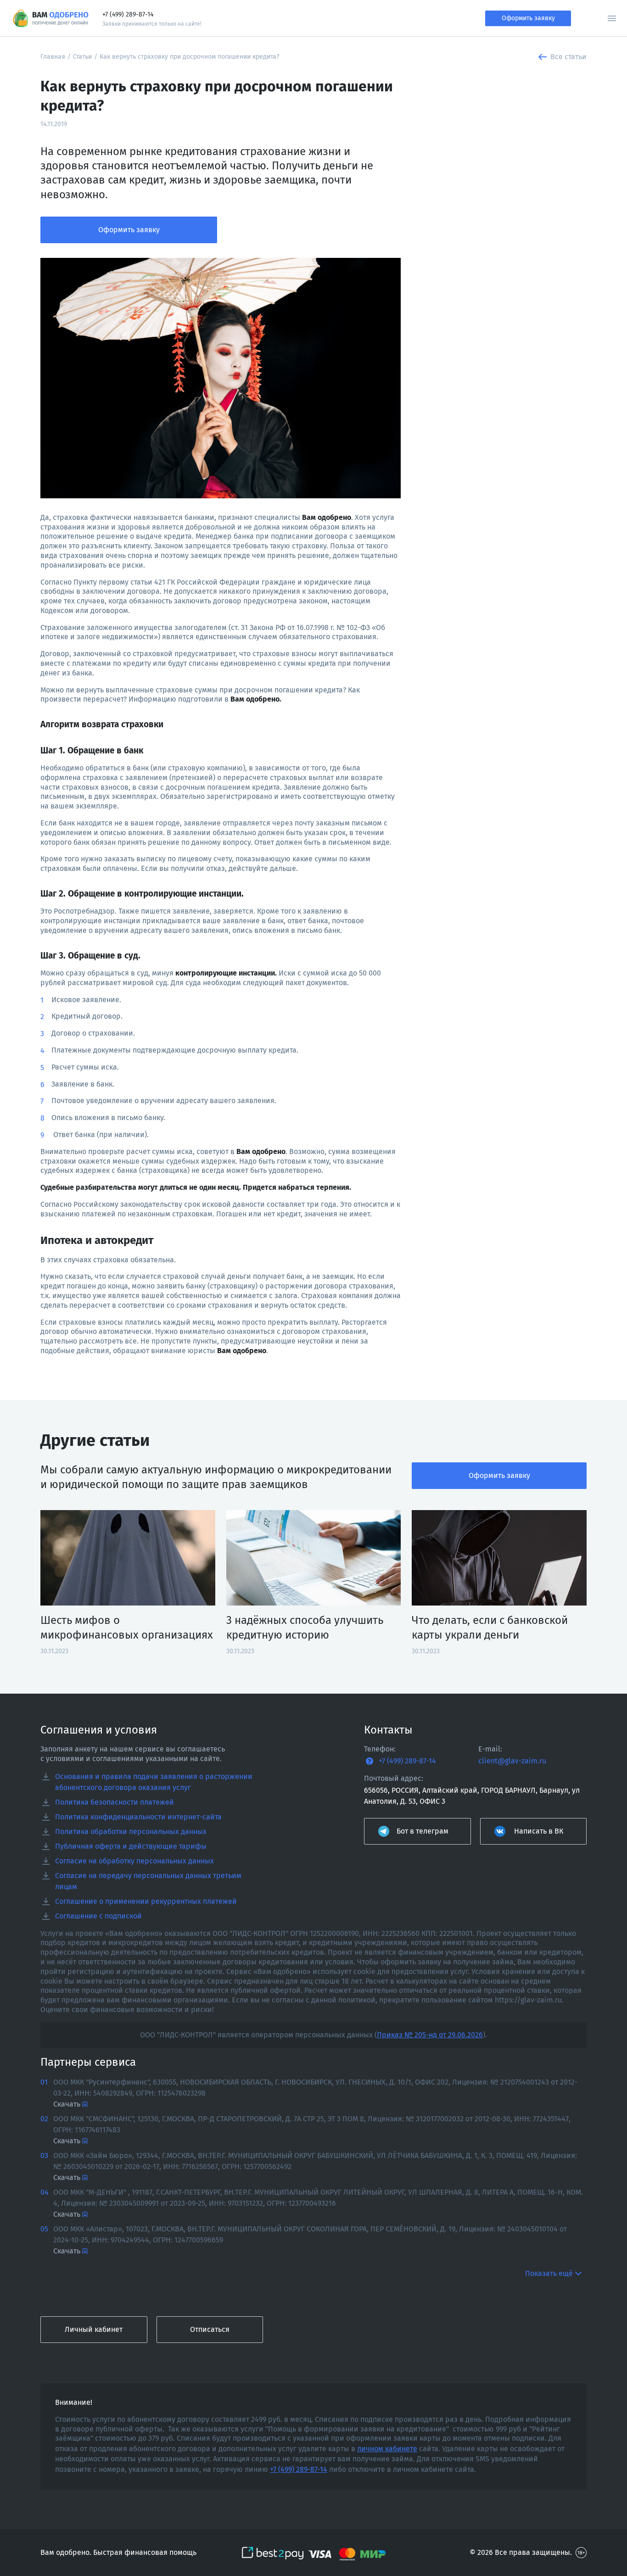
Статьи (82, 57)
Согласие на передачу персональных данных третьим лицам (148, 1881)
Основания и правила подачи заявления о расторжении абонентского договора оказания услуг (154, 1782)
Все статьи (568, 57)
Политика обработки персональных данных (131, 1832)
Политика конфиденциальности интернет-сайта (138, 1817)
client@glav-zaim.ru (512, 1761)
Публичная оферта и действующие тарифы (131, 1846)
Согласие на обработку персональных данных (134, 1861)
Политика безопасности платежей (115, 1802)
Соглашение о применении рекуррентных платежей (146, 1901)
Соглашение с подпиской (98, 1916)
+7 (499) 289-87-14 (128, 14)
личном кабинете (387, 2449)
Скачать (67, 2104)
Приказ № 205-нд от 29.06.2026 (430, 2035)
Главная (53, 57)
